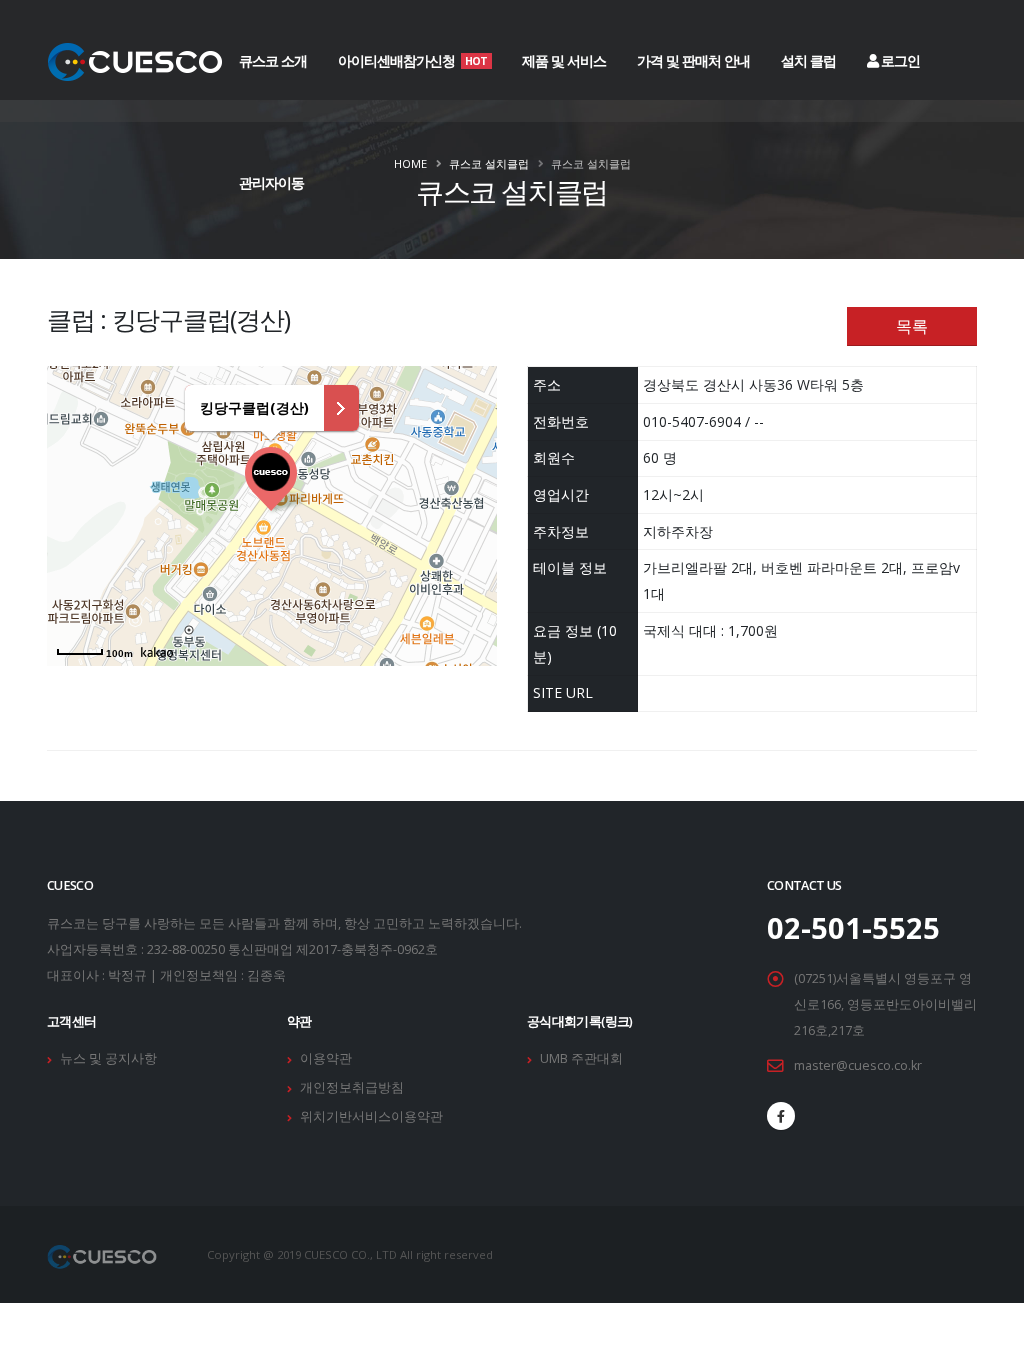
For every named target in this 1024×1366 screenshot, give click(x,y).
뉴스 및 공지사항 (108, 1058)
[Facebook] (781, 1116)
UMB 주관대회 (581, 1058)
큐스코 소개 (273, 60)
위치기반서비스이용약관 (371, 1116)
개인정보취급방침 (352, 1087)
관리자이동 (271, 182)
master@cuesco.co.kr (858, 1065)
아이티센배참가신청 (412, 60)
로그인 (899, 60)
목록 (912, 326)
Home (410, 163)
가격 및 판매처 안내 (693, 60)
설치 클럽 (808, 60)
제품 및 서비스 (564, 60)
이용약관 (326, 1058)
